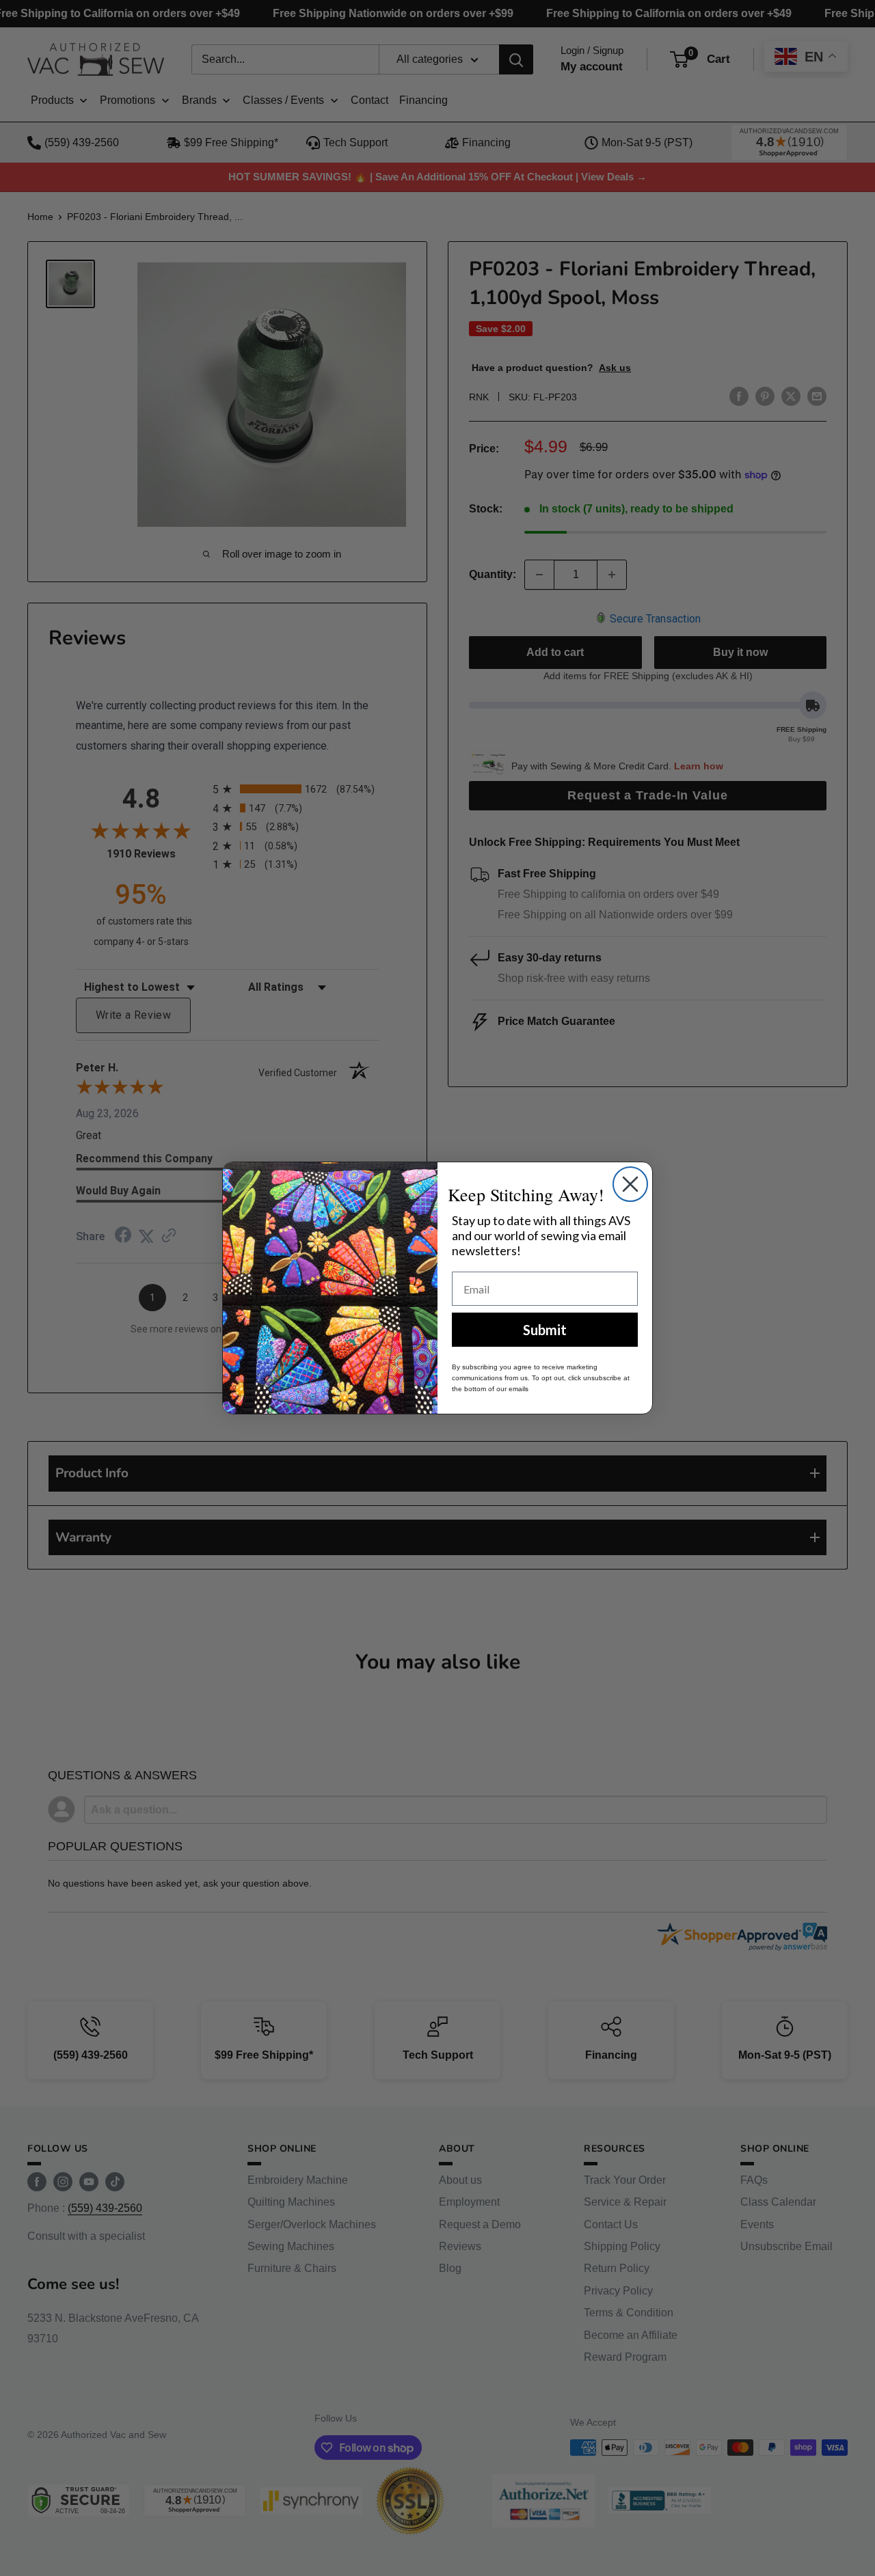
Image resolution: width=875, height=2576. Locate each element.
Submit (545, 1330)
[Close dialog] (630, 1184)
